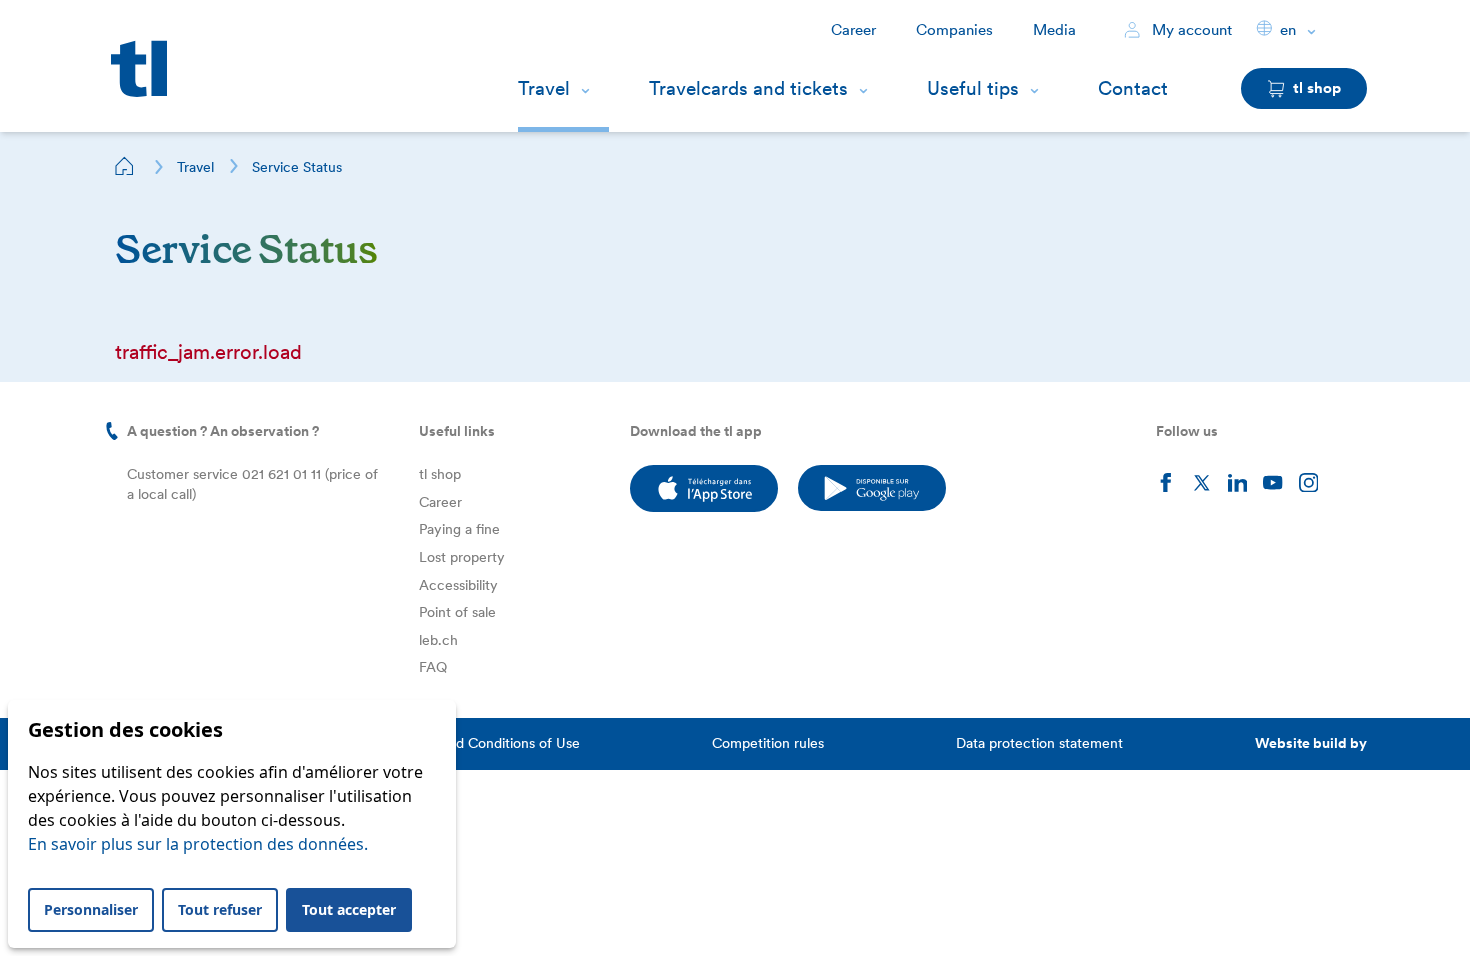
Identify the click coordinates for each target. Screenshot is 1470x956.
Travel (544, 88)
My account (1190, 30)
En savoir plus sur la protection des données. (198, 844)
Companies (954, 30)
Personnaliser (91, 909)
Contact (1133, 88)
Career (853, 30)
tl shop (440, 474)
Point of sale (457, 612)
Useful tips (973, 88)
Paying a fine (459, 529)
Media (1054, 30)
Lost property (462, 557)
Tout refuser (220, 909)
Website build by (1311, 743)
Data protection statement (1039, 743)
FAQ (433, 667)
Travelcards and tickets (748, 88)
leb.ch (438, 640)
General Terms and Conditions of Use (462, 743)
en (1288, 30)
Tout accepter (349, 909)
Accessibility (458, 585)
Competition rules (768, 743)
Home (125, 166)
